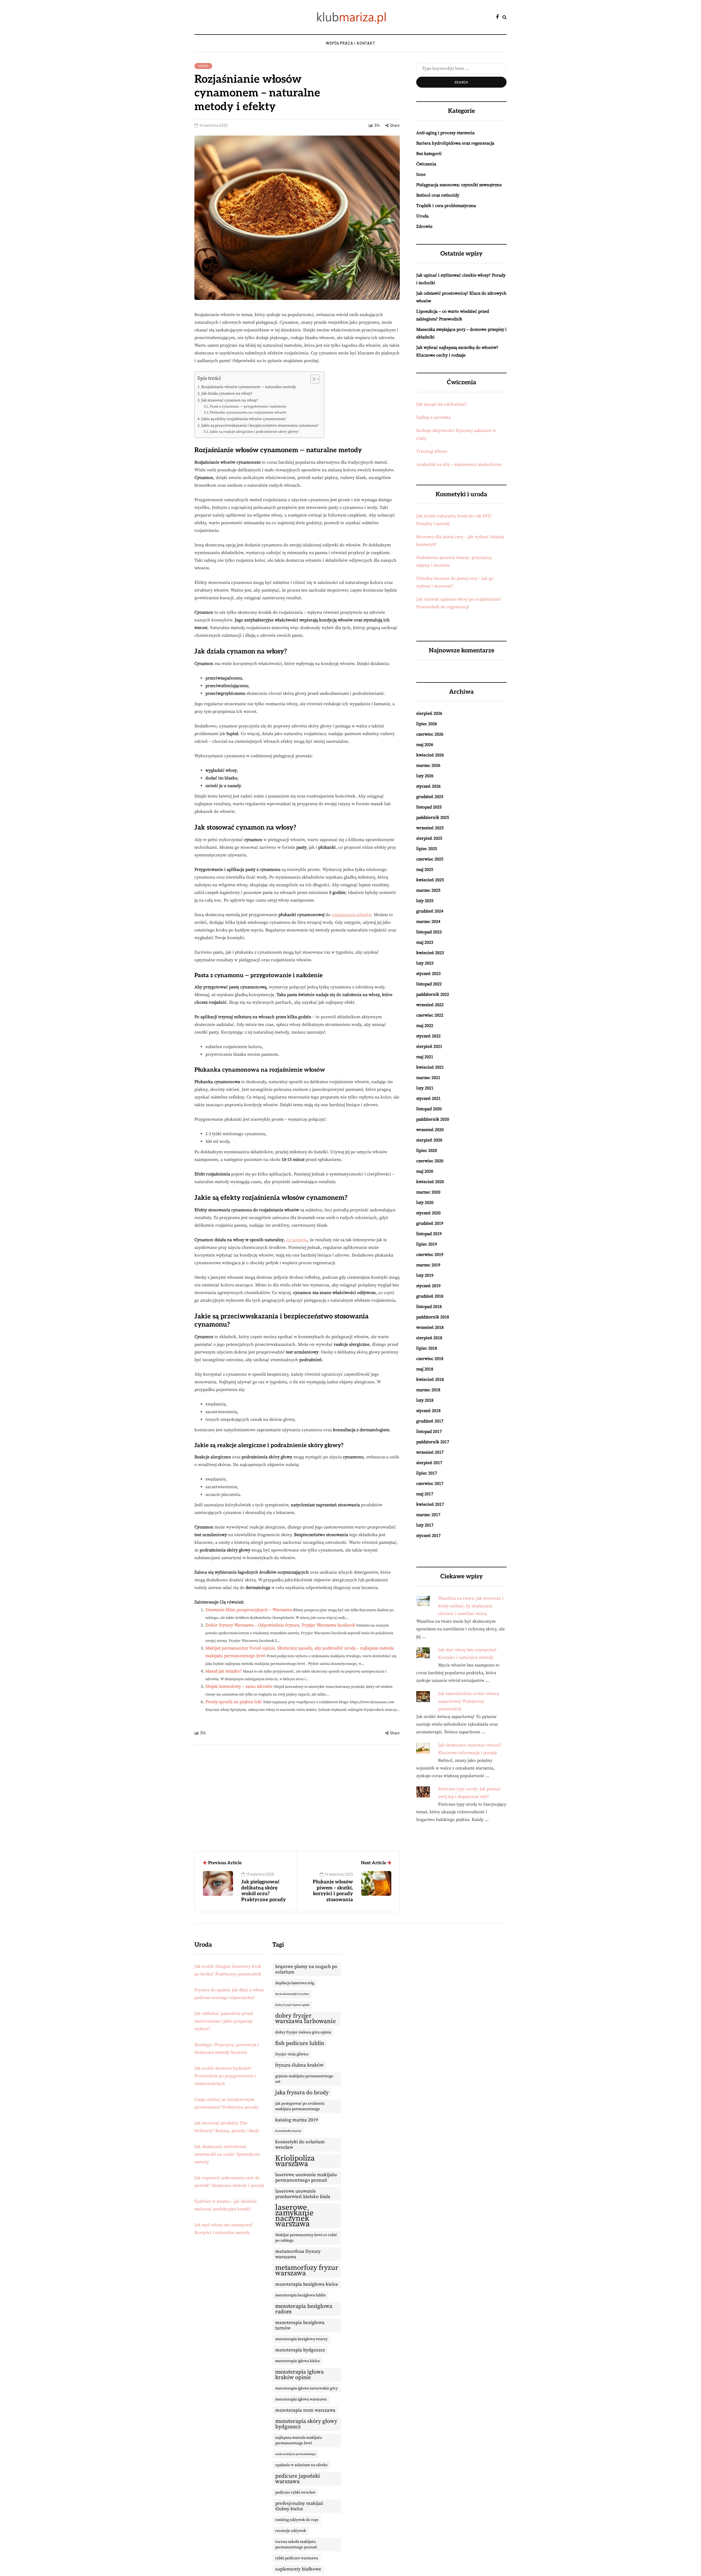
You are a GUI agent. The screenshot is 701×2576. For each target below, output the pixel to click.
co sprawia (297, 1240)
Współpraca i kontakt (350, 43)
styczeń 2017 (428, 1536)
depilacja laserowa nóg (295, 1983)
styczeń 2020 (428, 1213)
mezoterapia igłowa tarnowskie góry (306, 2388)
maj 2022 (425, 1026)
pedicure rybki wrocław (295, 2492)
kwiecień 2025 (430, 880)
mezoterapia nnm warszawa (305, 2410)
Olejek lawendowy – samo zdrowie (239, 1686)
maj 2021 (425, 1057)
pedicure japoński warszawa (298, 2479)
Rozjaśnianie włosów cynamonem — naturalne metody (249, 387)
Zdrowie (424, 226)
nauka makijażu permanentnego (296, 2454)
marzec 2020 (428, 1192)
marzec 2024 (428, 922)
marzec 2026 (428, 765)
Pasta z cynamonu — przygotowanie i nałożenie (248, 406)
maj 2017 (425, 1494)
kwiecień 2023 (430, 953)
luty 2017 (425, 1525)
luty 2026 (425, 776)
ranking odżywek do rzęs (297, 2520)
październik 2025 (433, 817)
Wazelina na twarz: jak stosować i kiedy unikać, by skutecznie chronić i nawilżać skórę (471, 1606)
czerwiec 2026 (430, 734)
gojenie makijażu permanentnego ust (304, 2079)
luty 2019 (425, 1275)
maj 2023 (425, 942)
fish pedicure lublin (300, 2043)
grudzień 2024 (430, 911)
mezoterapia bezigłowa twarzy (301, 2339)
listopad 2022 (429, 984)
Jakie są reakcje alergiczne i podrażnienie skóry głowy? (254, 432)
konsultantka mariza (288, 2131)
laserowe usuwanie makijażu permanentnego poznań (306, 2178)
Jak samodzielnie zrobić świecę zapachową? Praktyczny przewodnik (469, 1701)
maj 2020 (425, 1171)
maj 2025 (425, 870)
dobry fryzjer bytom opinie (292, 2005)
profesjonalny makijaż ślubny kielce (299, 2506)
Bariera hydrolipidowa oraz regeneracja (455, 143)
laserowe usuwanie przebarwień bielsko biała (303, 2194)
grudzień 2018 (430, 1296)
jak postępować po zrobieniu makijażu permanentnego (300, 2106)
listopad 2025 (429, 807)
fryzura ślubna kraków (299, 2065)
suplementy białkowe (298, 2569)
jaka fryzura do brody (302, 2093)
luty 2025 (425, 901)
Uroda (203, 66)
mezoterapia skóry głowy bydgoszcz (306, 2424)
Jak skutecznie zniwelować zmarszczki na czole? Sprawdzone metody (227, 2154)
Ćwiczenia (426, 164)
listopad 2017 (429, 1432)
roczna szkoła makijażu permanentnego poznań (296, 2545)
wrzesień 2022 (430, 1005)
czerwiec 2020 (430, 1161)
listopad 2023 (429, 932)
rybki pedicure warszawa (297, 2558)
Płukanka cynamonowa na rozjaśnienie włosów (248, 412)
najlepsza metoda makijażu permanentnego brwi (299, 2440)
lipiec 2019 (427, 1244)
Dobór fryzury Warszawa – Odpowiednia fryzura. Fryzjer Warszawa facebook (280, 1625)
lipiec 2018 (427, 1348)
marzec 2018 (428, 1390)
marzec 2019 (428, 1265)
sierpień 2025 (429, 838)
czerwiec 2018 (430, 1359)
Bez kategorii (429, 154)
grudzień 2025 (430, 797)
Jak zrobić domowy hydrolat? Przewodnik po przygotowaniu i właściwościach (225, 2076)
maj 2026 (425, 745)
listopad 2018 (429, 1307)
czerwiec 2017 (430, 1484)
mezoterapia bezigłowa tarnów (300, 2325)
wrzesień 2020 (430, 1130)
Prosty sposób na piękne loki (234, 1702)
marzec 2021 (428, 1078)
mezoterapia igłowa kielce (298, 2361)
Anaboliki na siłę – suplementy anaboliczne (459, 464)
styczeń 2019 (428, 1286)
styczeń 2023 (428, 974)
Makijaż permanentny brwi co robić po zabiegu (306, 2238)
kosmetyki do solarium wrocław (300, 2145)
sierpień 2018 (429, 1338)
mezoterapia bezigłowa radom (304, 2309)
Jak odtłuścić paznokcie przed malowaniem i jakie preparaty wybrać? (224, 2021)
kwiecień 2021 (430, 1067)
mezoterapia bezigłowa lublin (301, 2295)
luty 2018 (425, 1400)
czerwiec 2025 (430, 859)
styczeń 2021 (428, 1098)
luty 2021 (425, 1088)
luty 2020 (425, 1203)
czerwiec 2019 (430, 1255)
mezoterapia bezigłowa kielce (307, 2284)
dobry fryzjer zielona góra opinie (303, 2032)
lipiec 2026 (427, 724)
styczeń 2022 (428, 1036)
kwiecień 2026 (430, 755)
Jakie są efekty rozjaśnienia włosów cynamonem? (244, 419)
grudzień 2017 (430, 1421)
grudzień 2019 (430, 1223)
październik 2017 (433, 1442)
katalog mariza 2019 (297, 2120)
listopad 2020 (429, 1109)
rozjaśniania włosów (351, 915)
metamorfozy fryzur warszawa (307, 2271)
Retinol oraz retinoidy (438, 195)
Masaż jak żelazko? (224, 1671)
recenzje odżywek (291, 2531)
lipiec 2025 (427, 849)
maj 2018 (425, 1369)
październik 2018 (433, 1317)
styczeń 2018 (428, 1411)
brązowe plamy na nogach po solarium (306, 1969)
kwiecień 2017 (430, 1504)
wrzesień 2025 (430, 828)
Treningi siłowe (432, 451)
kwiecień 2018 (430, 1379)
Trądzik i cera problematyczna (446, 206)
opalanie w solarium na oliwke (301, 2465)
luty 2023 (425, 963)
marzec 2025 (428, 890)
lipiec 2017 (427, 1473)
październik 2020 (433, 1119)
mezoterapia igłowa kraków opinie (299, 2375)
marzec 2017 (428, 1515)
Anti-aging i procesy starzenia (445, 133)
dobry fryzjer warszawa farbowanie (306, 2019)
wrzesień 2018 (430, 1327)
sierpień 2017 (429, 1463)
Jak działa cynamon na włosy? (227, 394)
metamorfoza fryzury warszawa (298, 2254)
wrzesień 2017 (430, 1452)
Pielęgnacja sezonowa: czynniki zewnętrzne (459, 185)
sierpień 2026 (429, 713)
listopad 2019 (429, 1234)
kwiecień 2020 (430, 1182)
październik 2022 (433, 994)
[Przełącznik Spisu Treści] (312, 379)
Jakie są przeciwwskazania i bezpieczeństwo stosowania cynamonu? (260, 426)
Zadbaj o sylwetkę (433, 417)
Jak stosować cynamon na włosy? (230, 400)
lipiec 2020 (427, 1151)
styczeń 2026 (428, 786)
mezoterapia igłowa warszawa (301, 2399)
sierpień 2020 (429, 1140)
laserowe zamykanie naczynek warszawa (294, 2216)
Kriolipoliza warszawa (295, 2161)
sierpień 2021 (429, 1046)
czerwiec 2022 (430, 1015)
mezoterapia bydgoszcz (300, 2350)
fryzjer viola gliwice (292, 2054)
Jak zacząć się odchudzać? (442, 404)
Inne (421, 174)
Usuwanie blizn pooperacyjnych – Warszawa (249, 1610)
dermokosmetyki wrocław (292, 1994)
